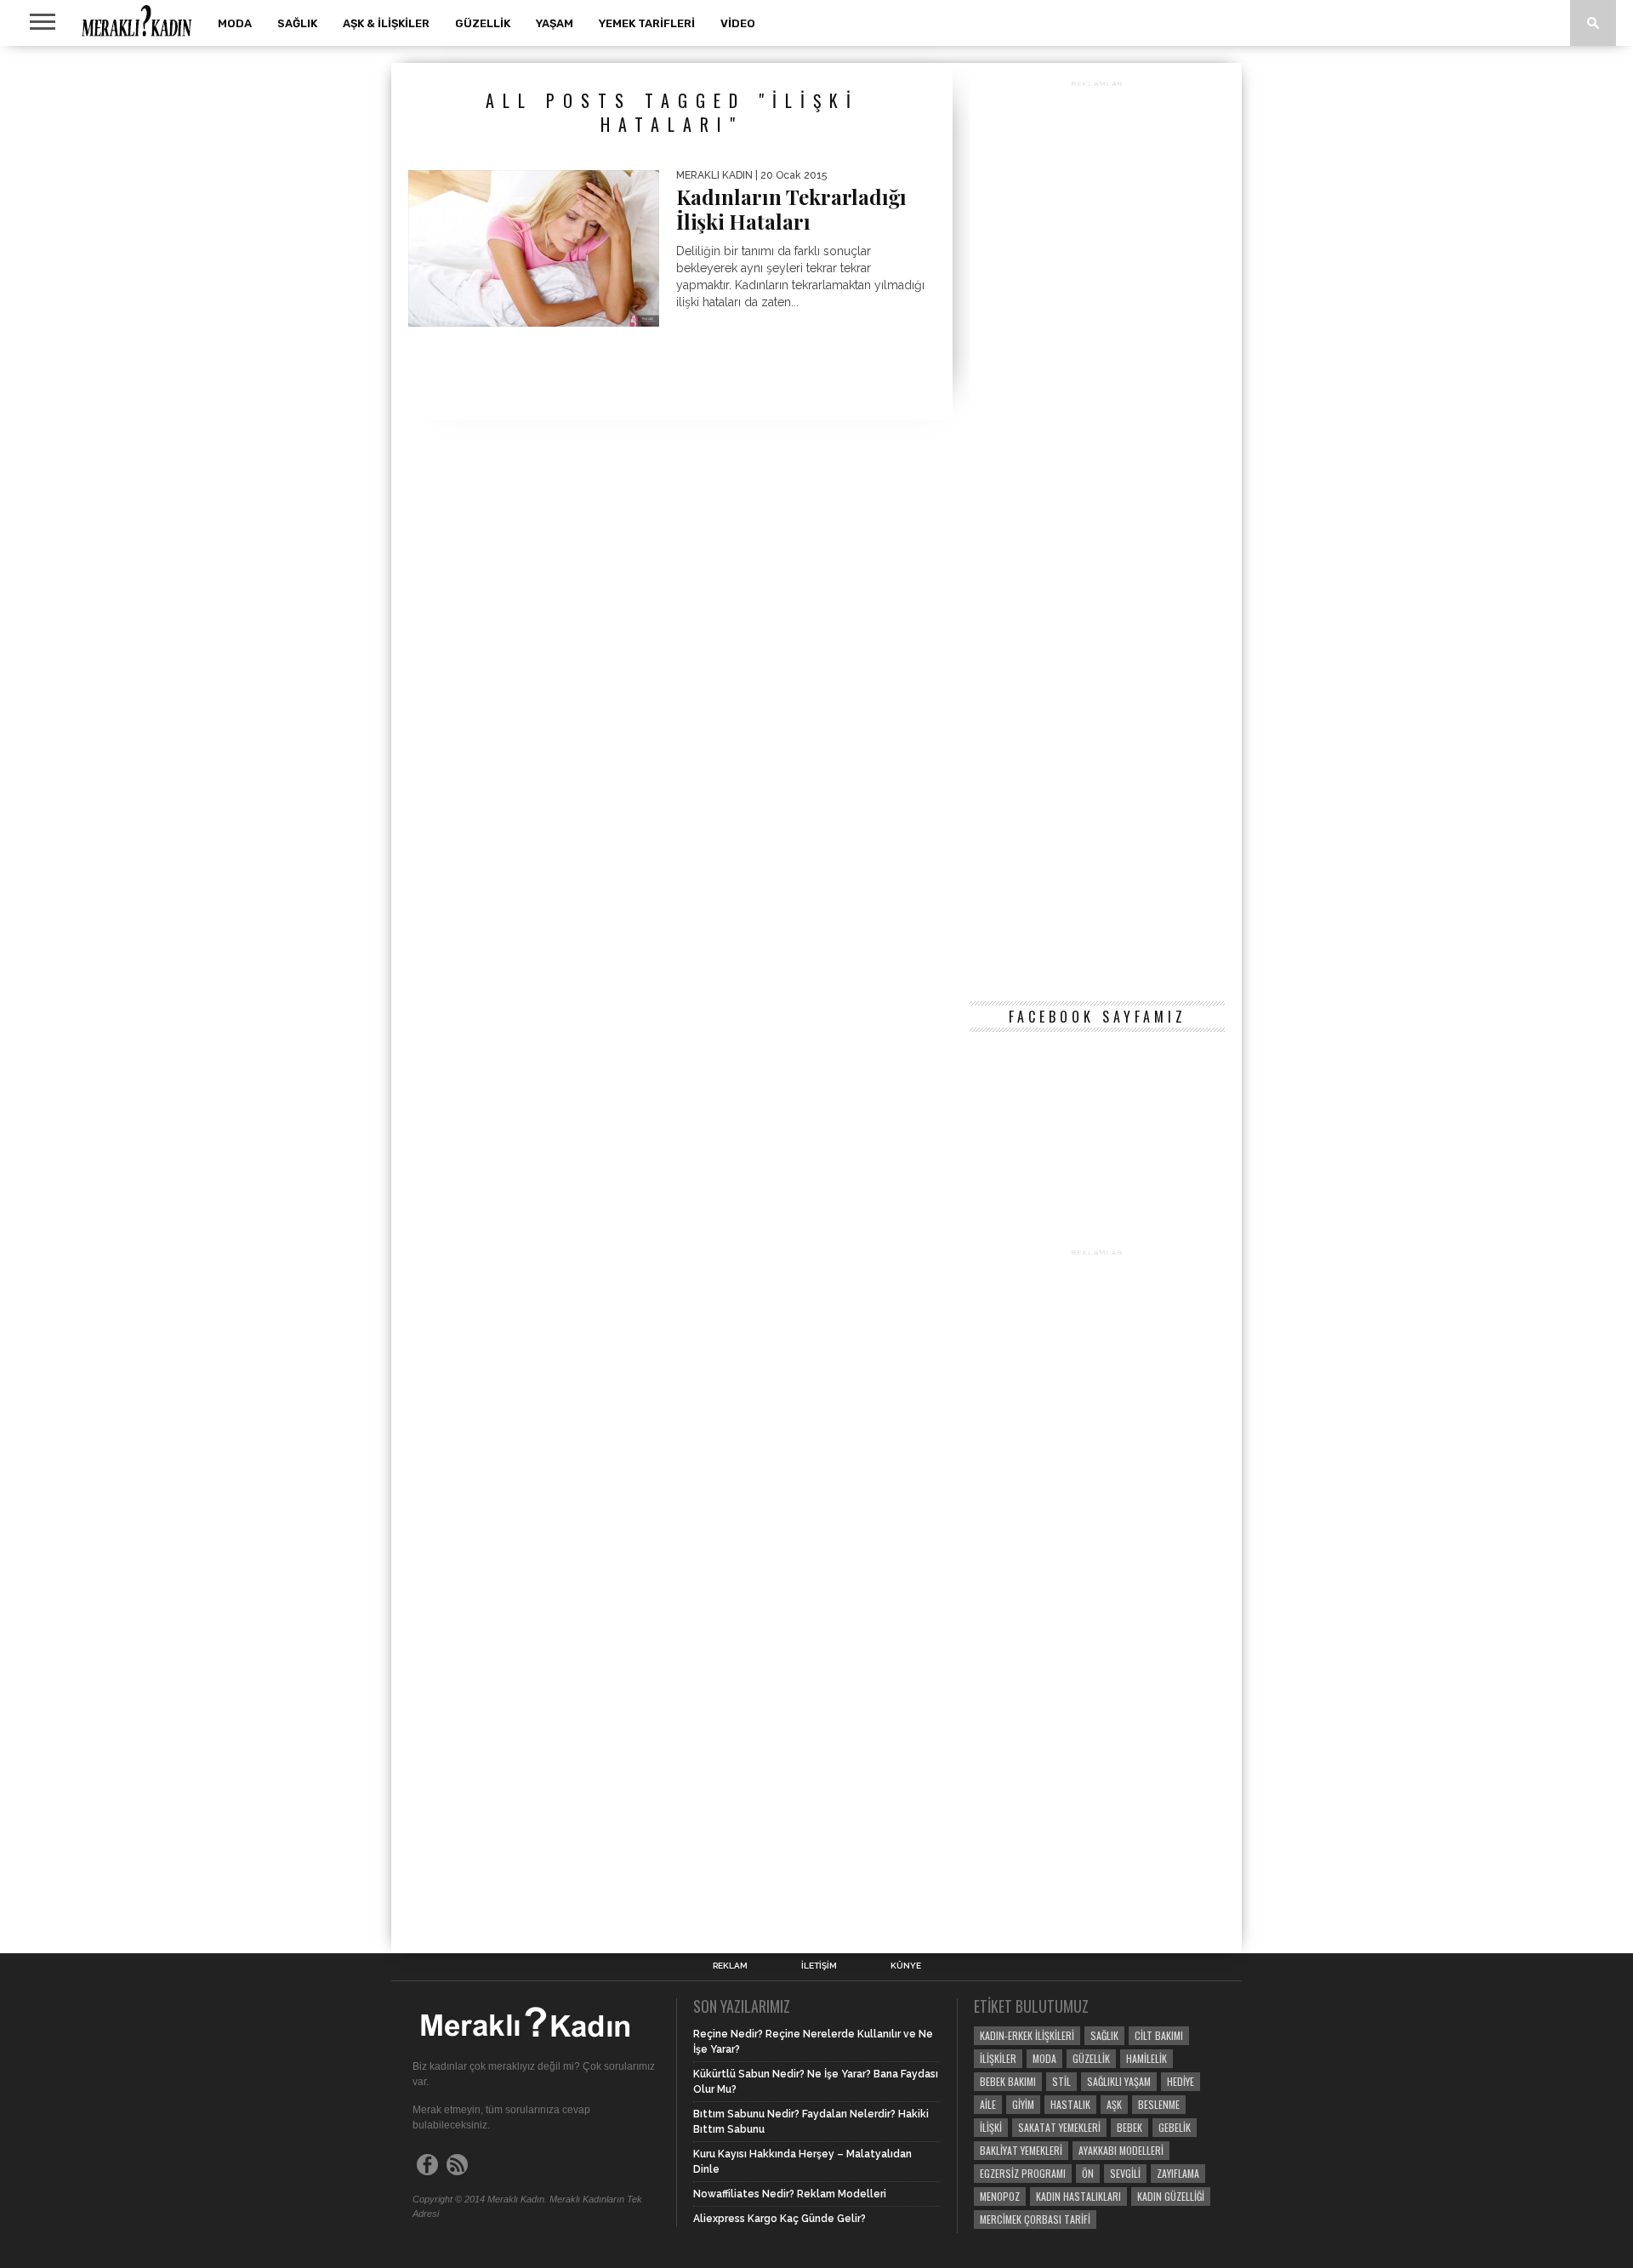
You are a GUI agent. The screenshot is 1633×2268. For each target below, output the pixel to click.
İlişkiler (998, 2058)
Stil (1061, 2081)
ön (1088, 2173)
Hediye (1181, 2081)
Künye (906, 1966)
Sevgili (1125, 2173)
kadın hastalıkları (1078, 2196)
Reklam (730, 1966)
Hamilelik (1147, 2058)
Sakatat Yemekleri (1059, 2127)
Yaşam (555, 23)
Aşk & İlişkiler (386, 23)
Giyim (1023, 2104)
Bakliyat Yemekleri (1021, 2150)
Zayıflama (1178, 2173)
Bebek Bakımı (1008, 2081)
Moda (235, 23)
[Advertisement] (1097, 538)
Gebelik (1175, 2127)
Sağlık (297, 23)
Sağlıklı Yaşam (1119, 2081)
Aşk (1114, 2104)
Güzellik (483, 23)
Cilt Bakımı (1159, 2035)
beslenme (1159, 2104)
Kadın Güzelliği (1171, 2196)
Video (738, 23)
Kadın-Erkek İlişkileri (1027, 2035)
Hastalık (1070, 2104)
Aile (988, 2104)
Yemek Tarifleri (647, 23)
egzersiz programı (1023, 2173)
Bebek (1129, 2127)
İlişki (991, 2127)
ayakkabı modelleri (1121, 2150)
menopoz (1000, 2196)
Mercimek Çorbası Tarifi (1035, 2219)
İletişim (819, 1966)
